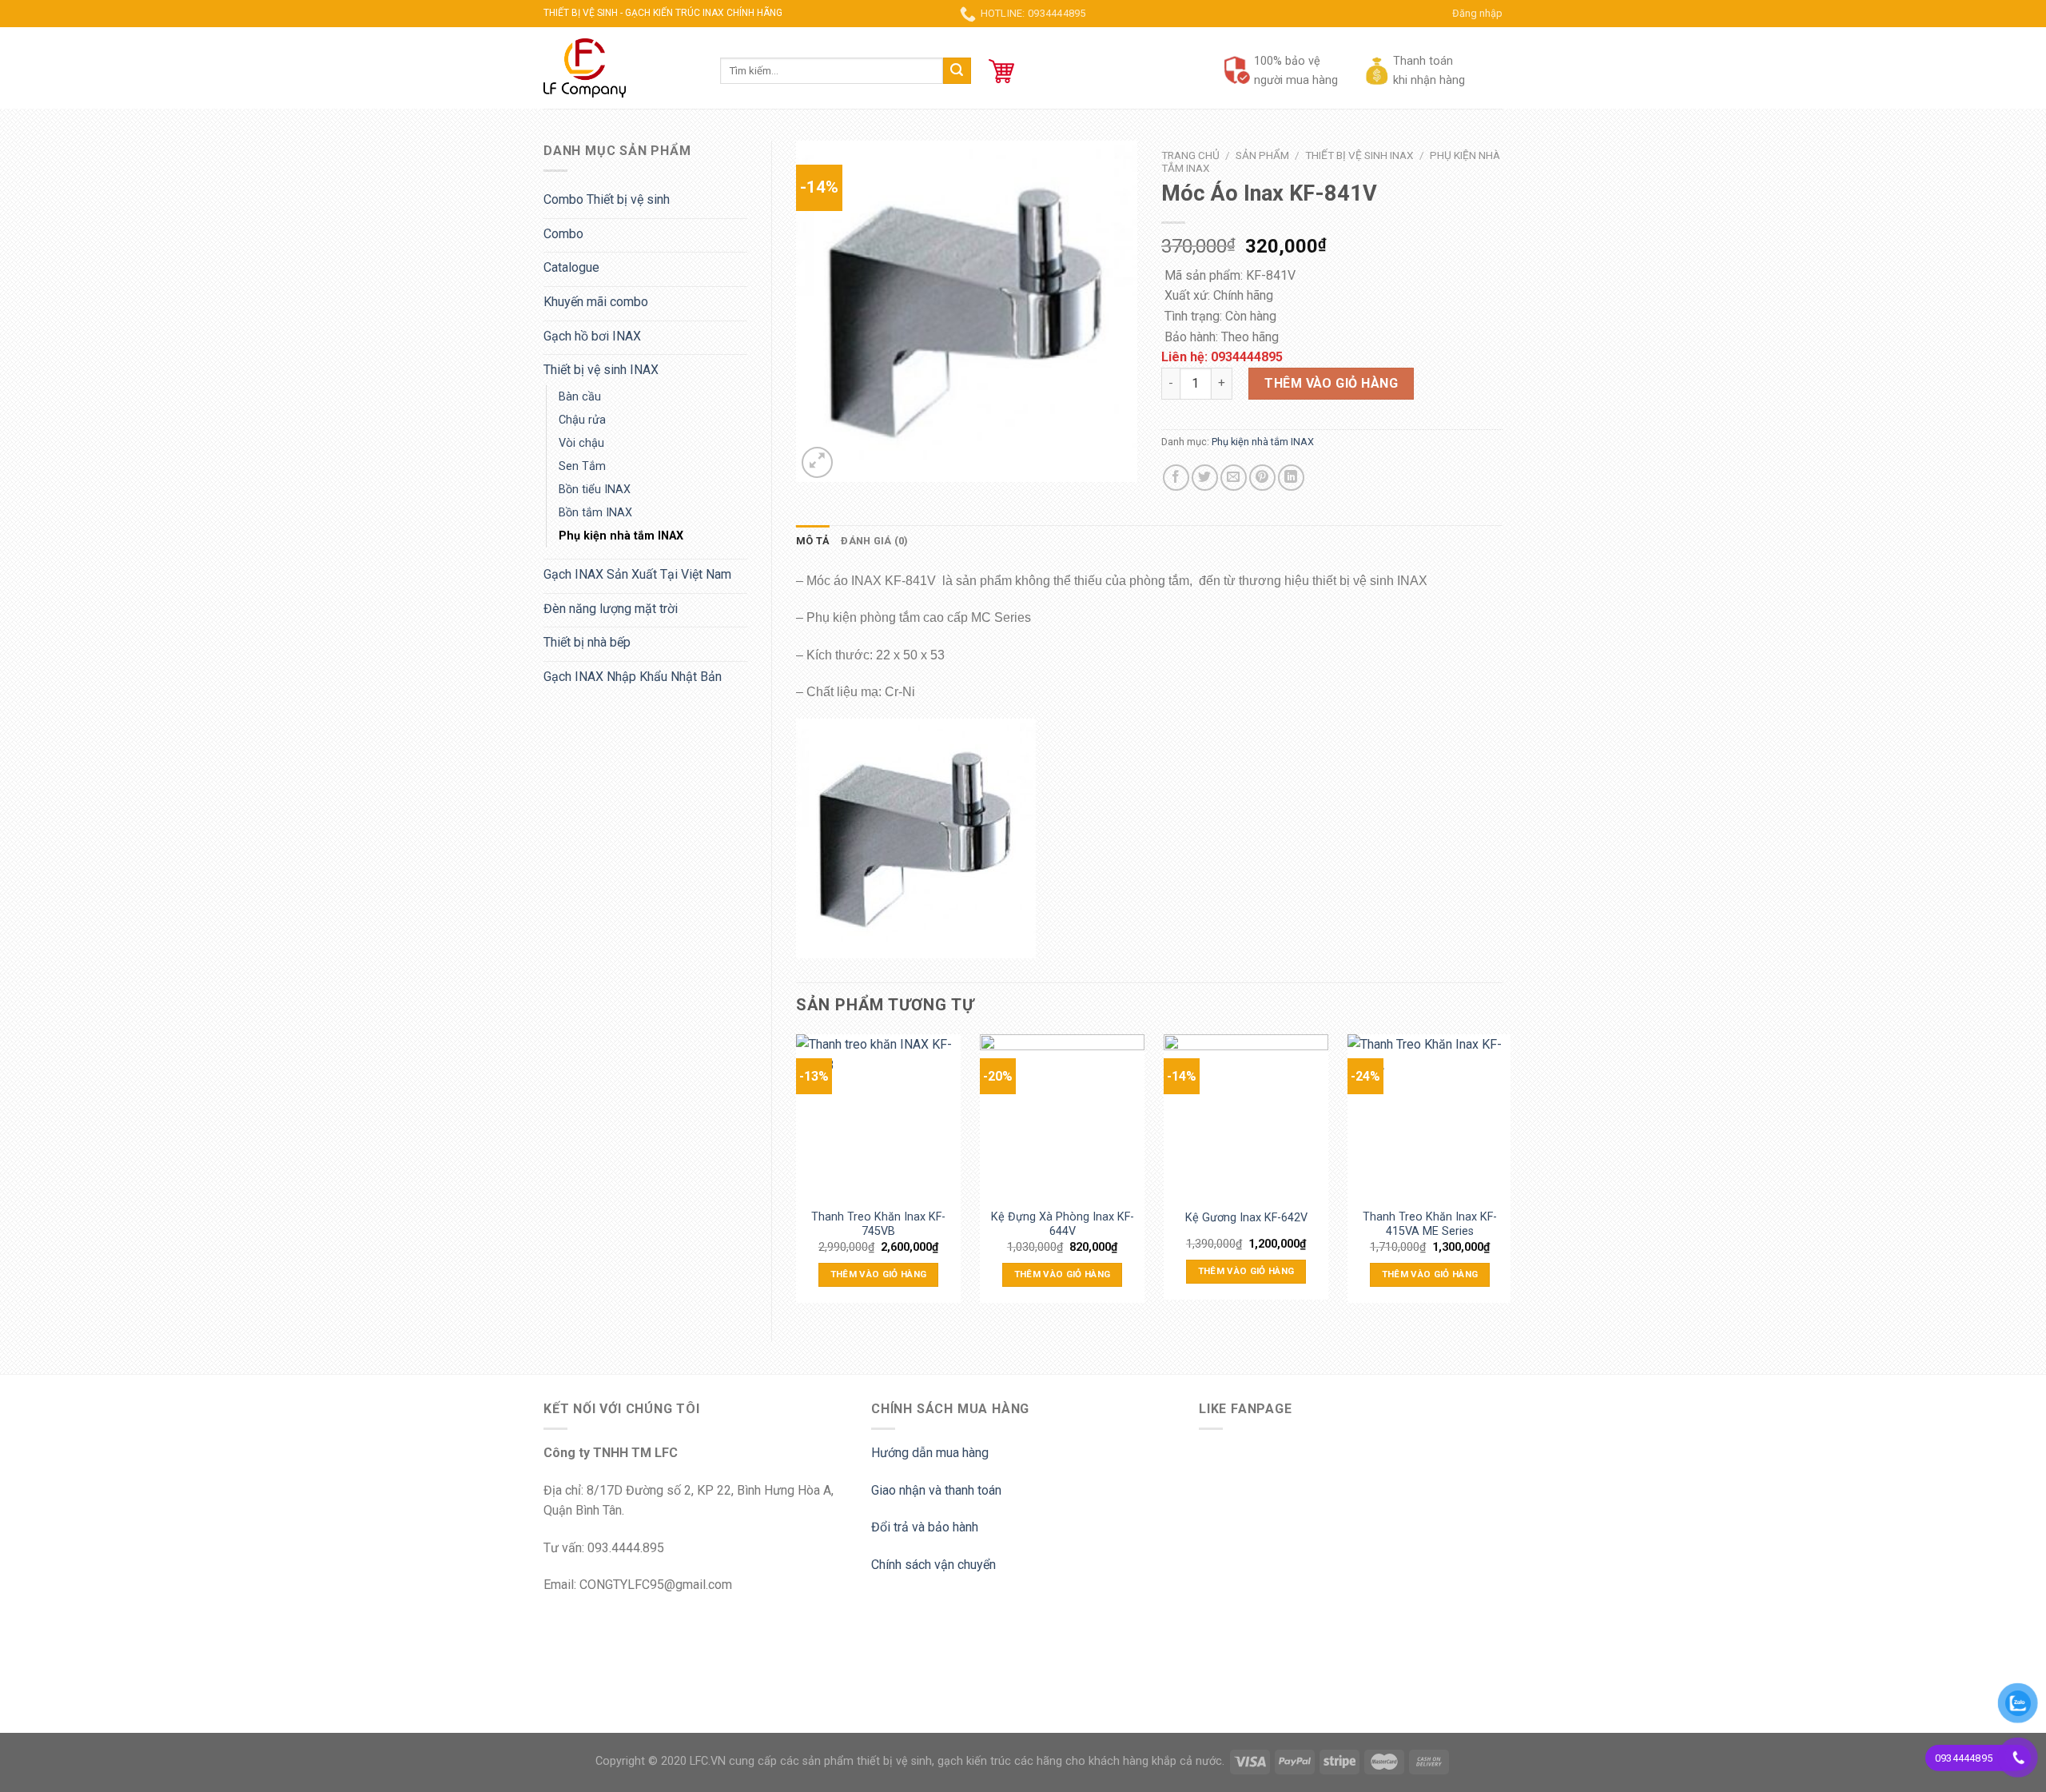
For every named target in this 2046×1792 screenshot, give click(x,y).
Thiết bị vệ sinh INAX (601, 370)
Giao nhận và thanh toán (936, 1490)
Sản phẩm (1262, 155)
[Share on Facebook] (1176, 478)
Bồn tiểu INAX (595, 490)
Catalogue (571, 267)
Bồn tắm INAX (595, 513)
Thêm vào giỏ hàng (1331, 383)
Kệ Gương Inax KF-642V (1246, 1218)
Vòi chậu (581, 443)
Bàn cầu (580, 397)
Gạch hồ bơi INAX (592, 336)
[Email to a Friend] (1234, 478)
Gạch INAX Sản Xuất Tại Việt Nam (637, 574)
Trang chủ (1190, 155)
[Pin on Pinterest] (1262, 478)
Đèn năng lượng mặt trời (611, 609)
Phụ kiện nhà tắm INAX (621, 536)
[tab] (813, 541)
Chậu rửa (582, 420)
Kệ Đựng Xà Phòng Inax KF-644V (1063, 1223)
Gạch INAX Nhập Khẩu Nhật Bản (633, 677)
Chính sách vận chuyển (933, 1565)
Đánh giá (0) (874, 541)
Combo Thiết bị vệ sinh (607, 199)
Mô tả (813, 541)
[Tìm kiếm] (957, 71)
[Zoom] (817, 462)
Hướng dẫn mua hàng (930, 1453)
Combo (563, 234)
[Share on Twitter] (1205, 478)
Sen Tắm (582, 466)
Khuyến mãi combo (596, 302)
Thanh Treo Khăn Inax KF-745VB (878, 1223)
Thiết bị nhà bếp (587, 642)
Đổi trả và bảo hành (925, 1527)
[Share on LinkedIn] (1291, 478)
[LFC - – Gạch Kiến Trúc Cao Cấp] (620, 68)
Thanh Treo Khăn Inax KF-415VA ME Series (1430, 1223)
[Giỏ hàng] (1001, 71)
